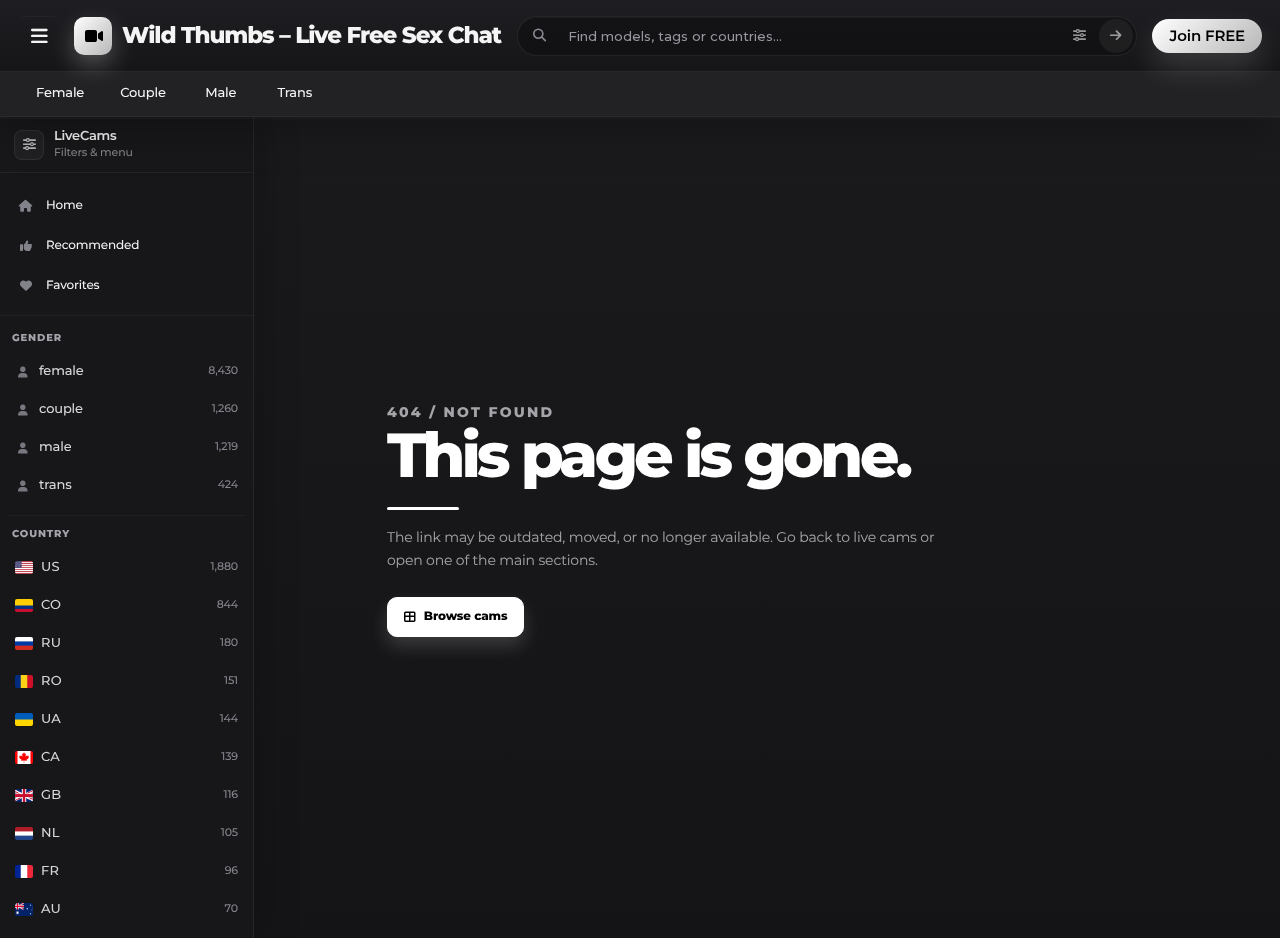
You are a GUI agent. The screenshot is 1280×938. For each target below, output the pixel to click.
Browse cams (466, 616)
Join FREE (1207, 35)
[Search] (1116, 36)
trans (294, 93)
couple (143, 93)
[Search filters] (1080, 36)
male (220, 93)
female (60, 93)
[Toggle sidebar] (39, 36)
